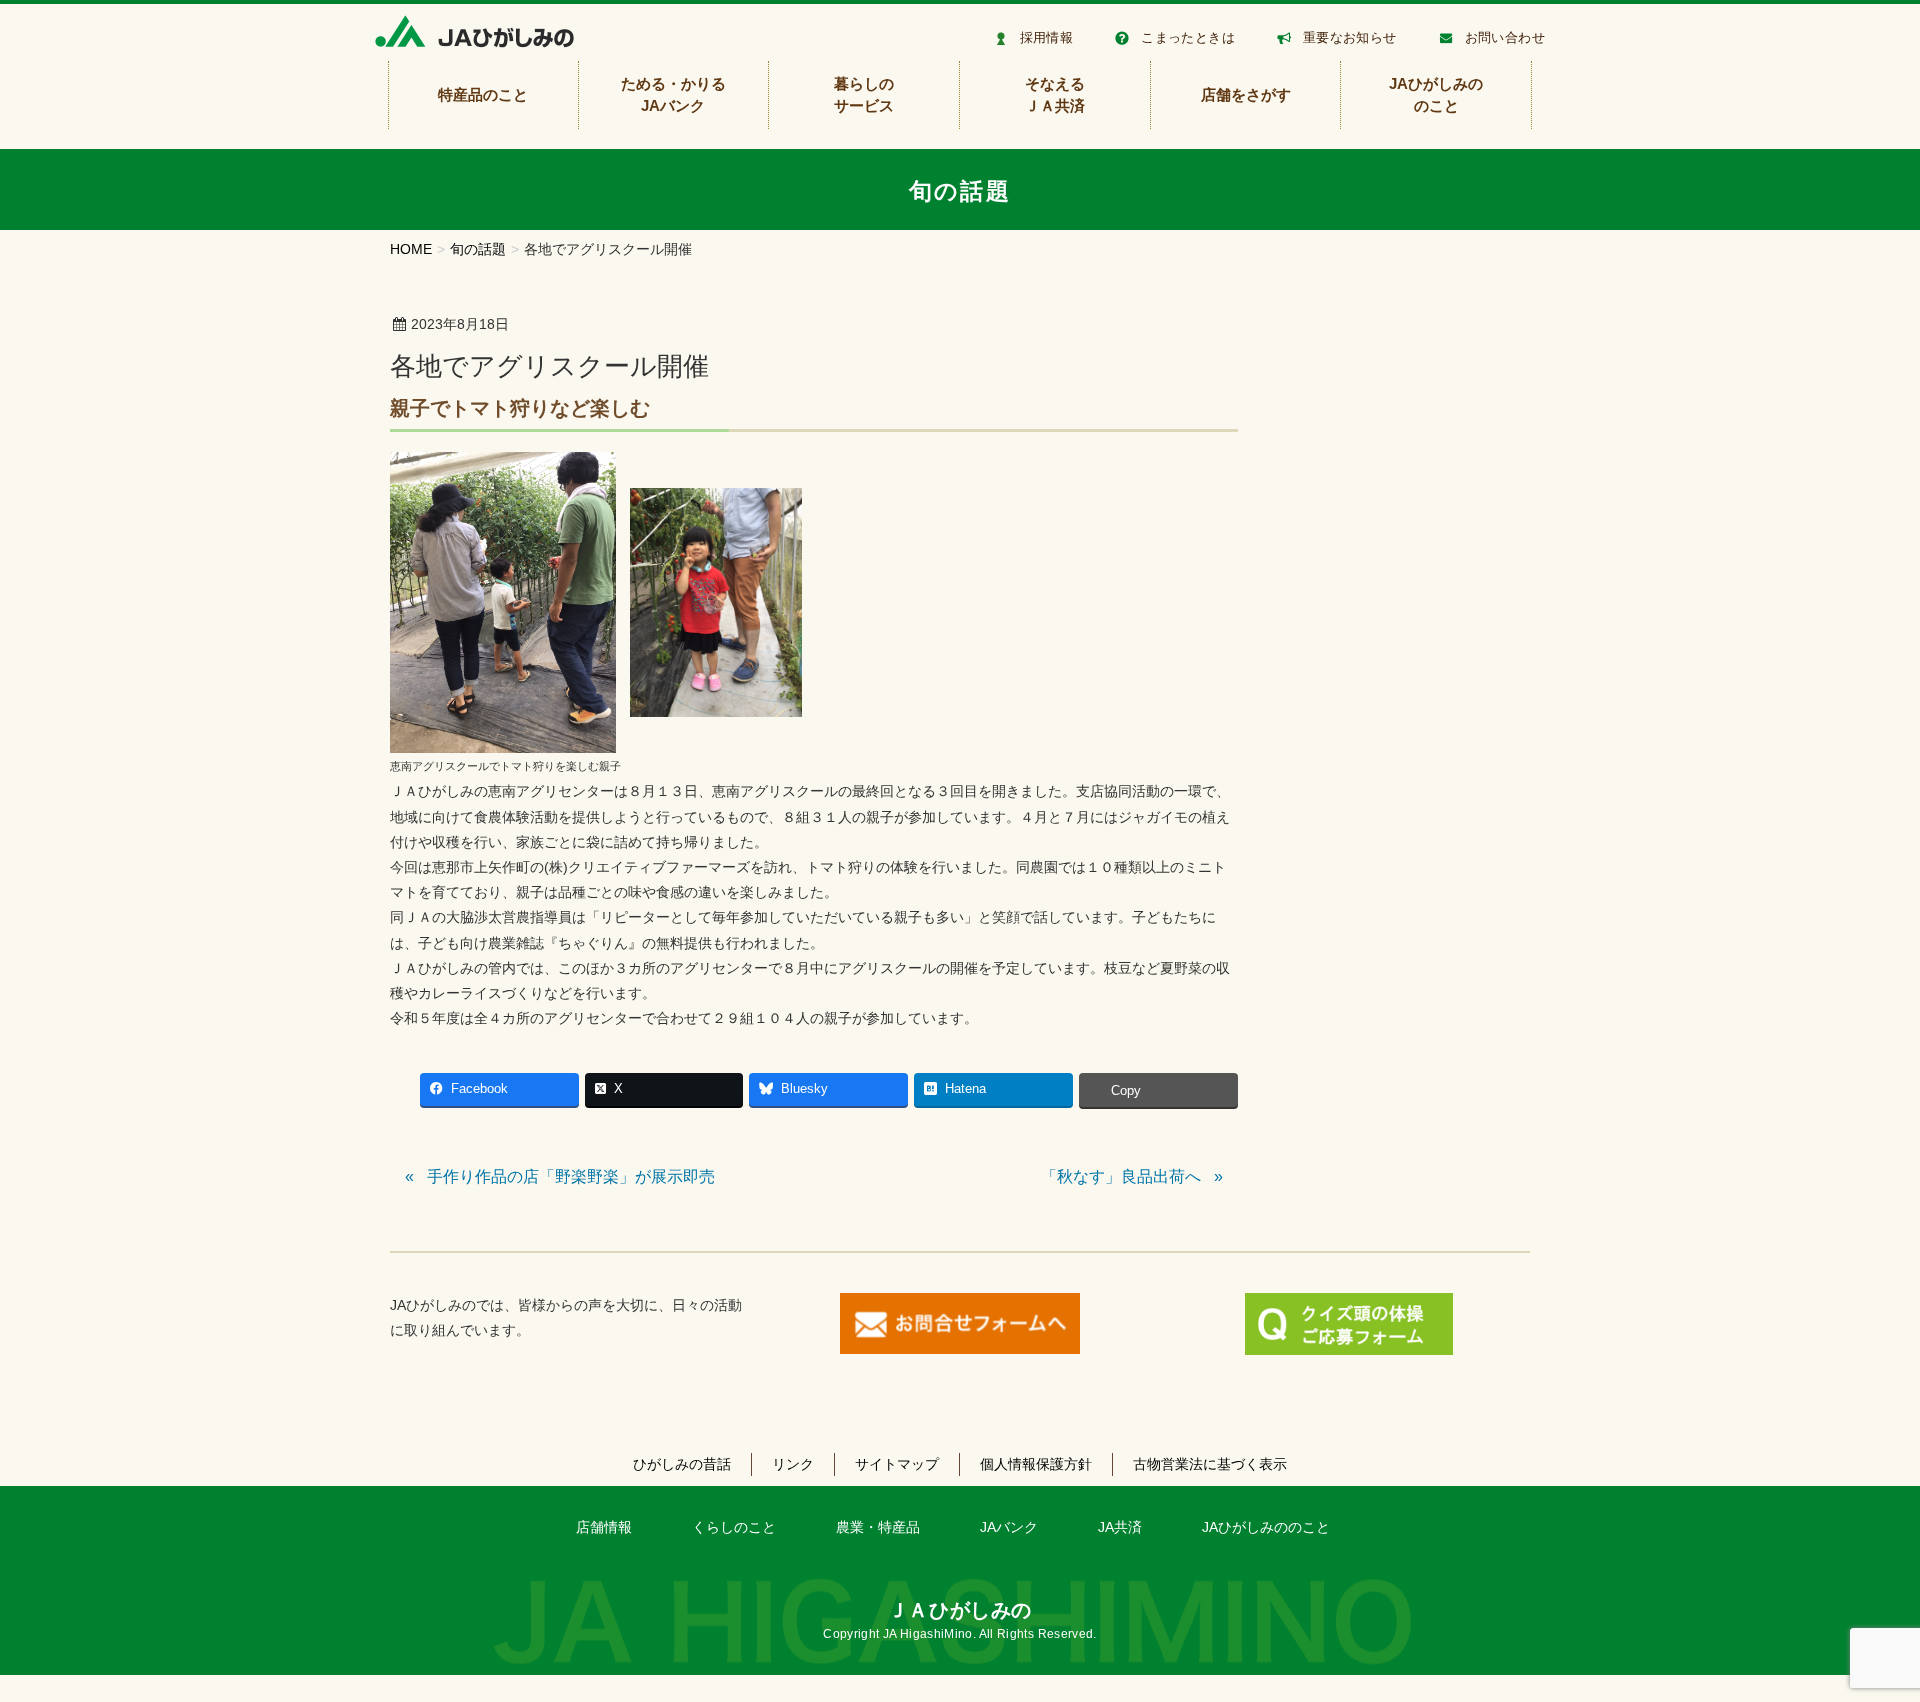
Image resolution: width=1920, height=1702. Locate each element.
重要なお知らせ (1350, 37)
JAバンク (1009, 1527)
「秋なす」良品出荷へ (1121, 1176)
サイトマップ (897, 1464)
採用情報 (1047, 37)
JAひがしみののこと (1266, 1527)
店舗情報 (604, 1527)
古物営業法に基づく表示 (1210, 1464)
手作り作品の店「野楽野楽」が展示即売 (571, 1176)
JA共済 (1120, 1527)
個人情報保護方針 (1036, 1464)
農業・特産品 (878, 1527)
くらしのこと (734, 1527)
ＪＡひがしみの (960, 1610)
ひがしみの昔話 (682, 1464)
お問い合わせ (1505, 37)
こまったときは (1188, 37)
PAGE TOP (1860, 1633)
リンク (793, 1464)
